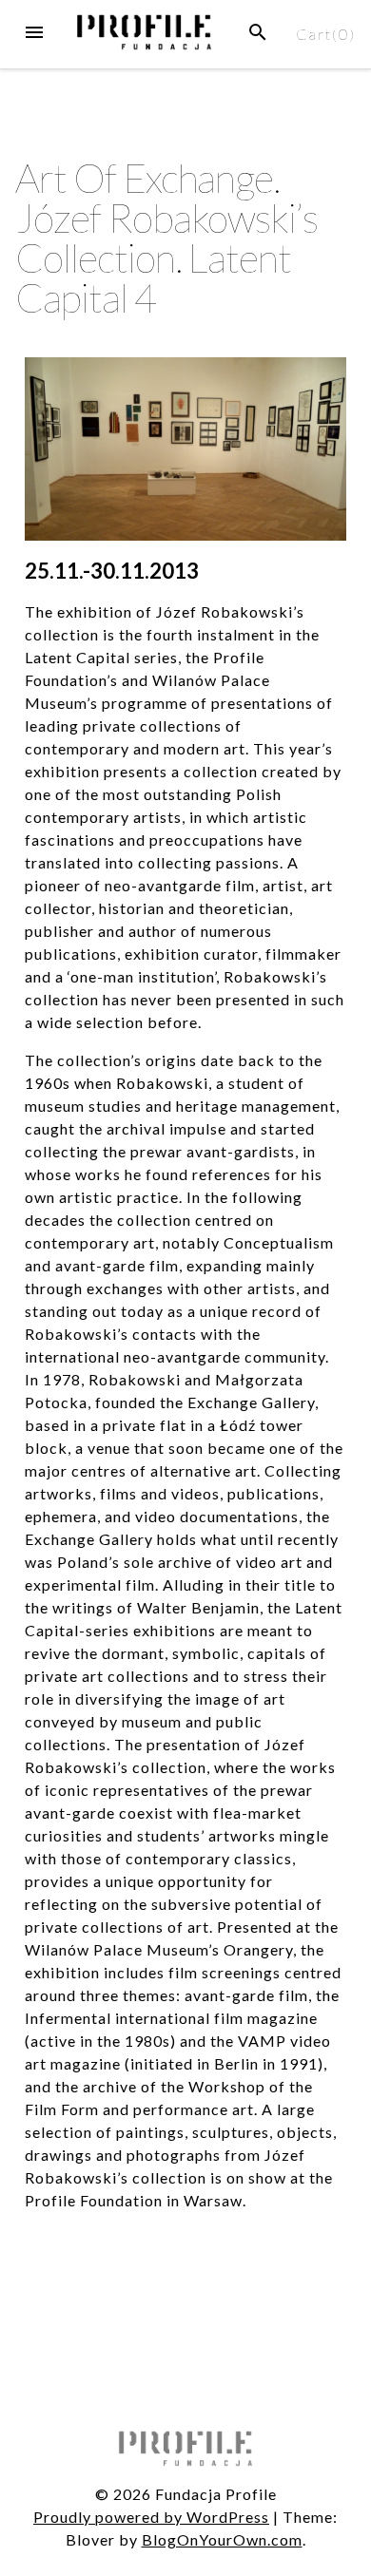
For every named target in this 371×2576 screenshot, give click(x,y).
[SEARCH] (258, 32)
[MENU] (34, 32)
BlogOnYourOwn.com (222, 2539)
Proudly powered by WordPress (151, 2517)
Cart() (326, 34)
